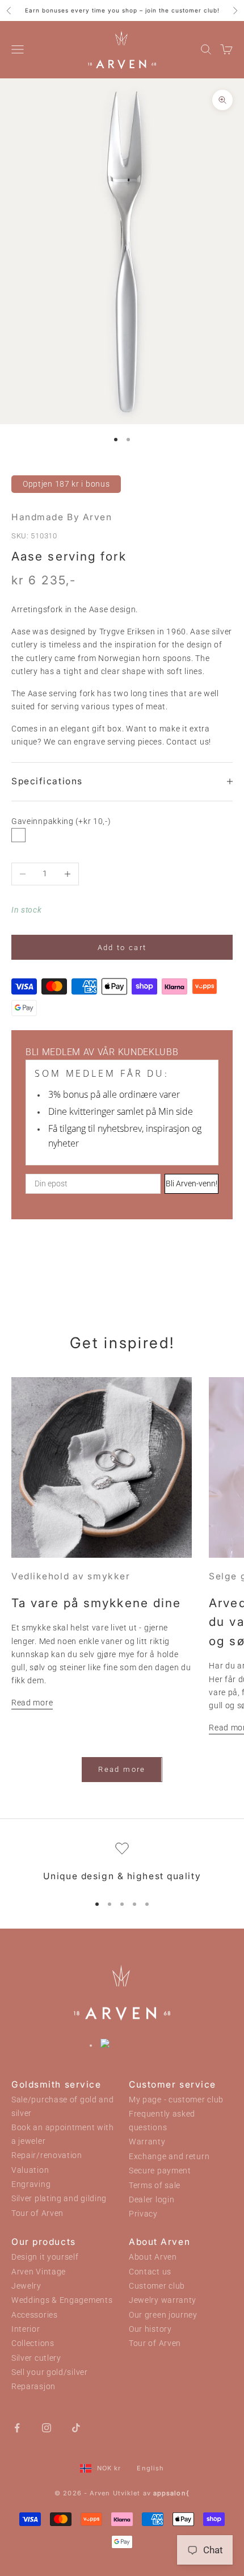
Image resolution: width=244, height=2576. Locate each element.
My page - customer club (176, 2100)
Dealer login (152, 2200)
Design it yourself (45, 2257)
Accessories (35, 2315)
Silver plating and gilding (59, 2199)
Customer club (157, 2286)
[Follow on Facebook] (17, 2427)
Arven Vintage (39, 2272)
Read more (32, 1703)
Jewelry (26, 2286)
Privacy (143, 2214)
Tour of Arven (37, 2213)
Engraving (31, 2184)
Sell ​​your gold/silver (50, 2372)
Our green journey (163, 2315)
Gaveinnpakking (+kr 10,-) (61, 821)
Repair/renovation (47, 2155)
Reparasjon (33, 2387)
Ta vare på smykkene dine (96, 1603)
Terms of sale (155, 2186)
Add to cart (122, 948)
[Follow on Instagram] (47, 2427)
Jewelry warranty (163, 2300)
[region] (122, 1863)
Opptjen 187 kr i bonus (66, 484)
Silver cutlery (36, 2358)
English (150, 2468)
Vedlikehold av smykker (71, 1576)
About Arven (153, 2257)
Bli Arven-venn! (192, 1184)
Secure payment (160, 2171)
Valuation (30, 2170)
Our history (150, 2329)
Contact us (150, 2272)
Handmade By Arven (62, 517)
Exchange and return (169, 2157)
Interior (26, 2329)
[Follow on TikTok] (76, 2427)
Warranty (147, 2142)
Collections (33, 2343)
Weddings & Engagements (62, 2300)
